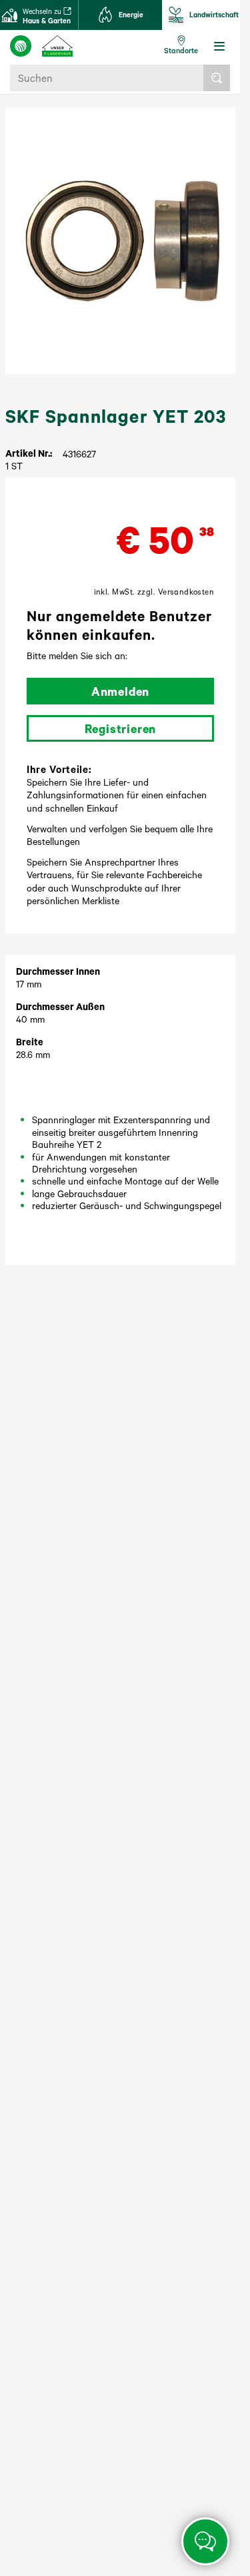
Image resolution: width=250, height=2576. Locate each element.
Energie (131, 15)
